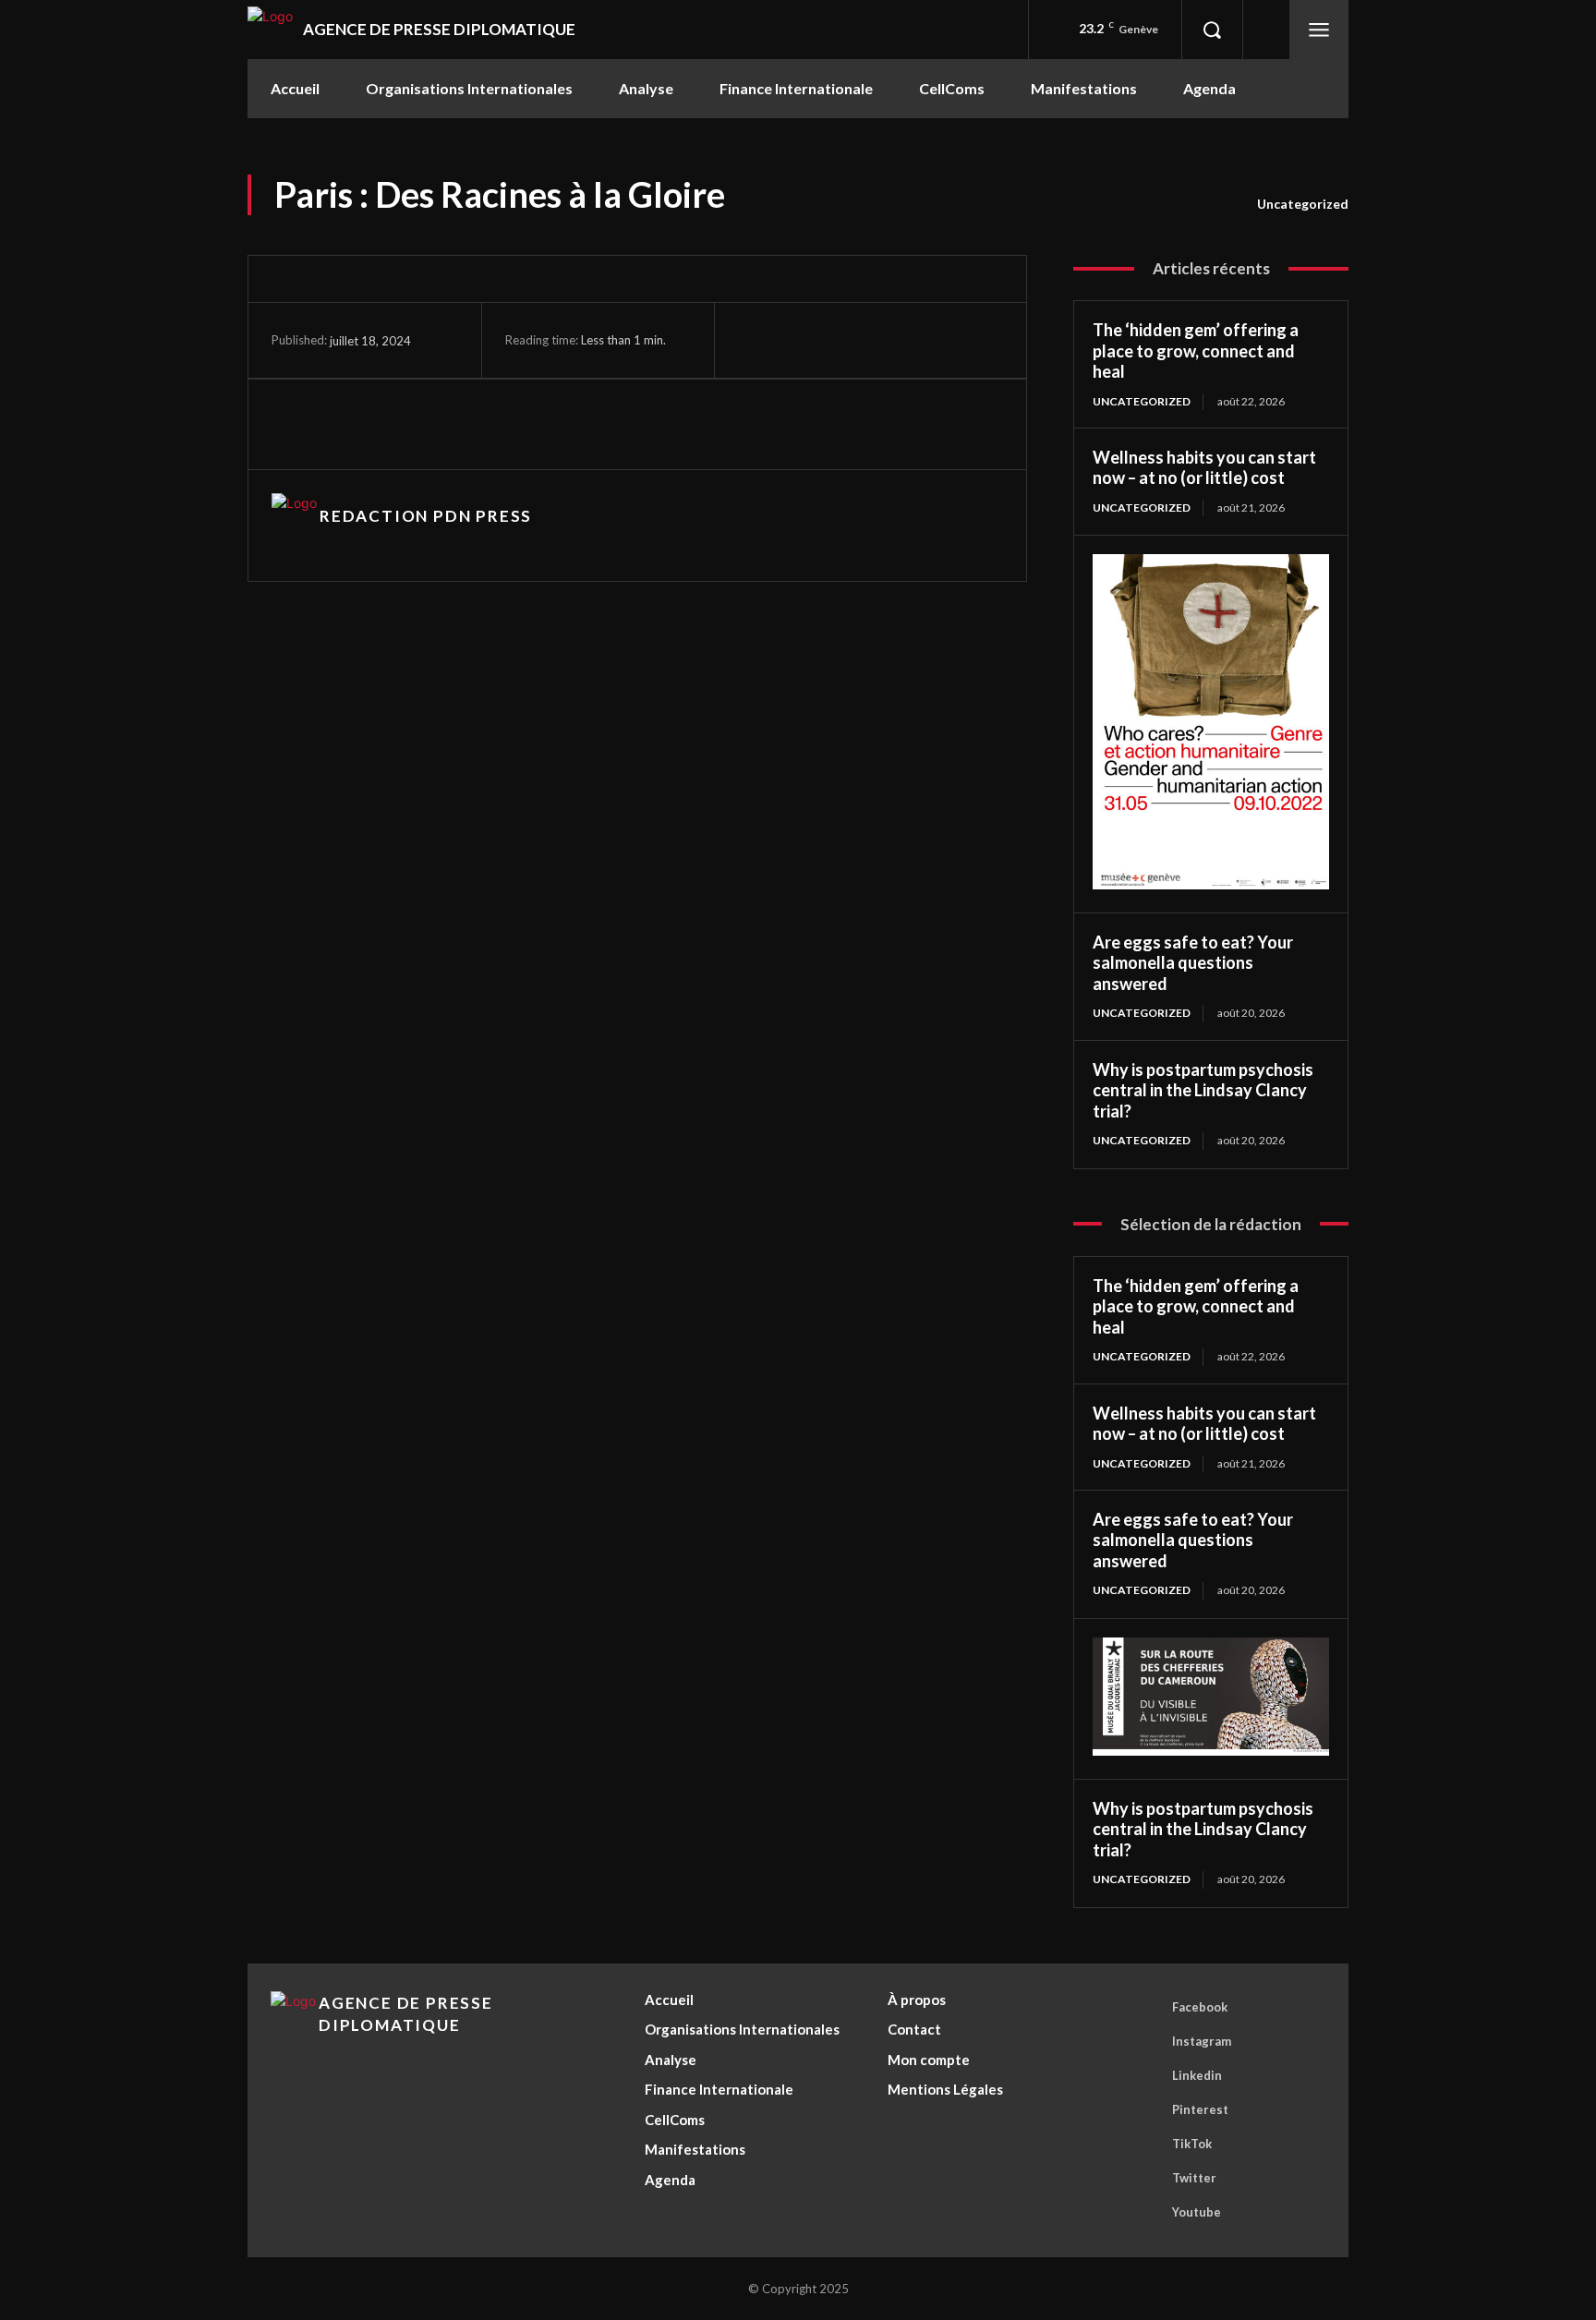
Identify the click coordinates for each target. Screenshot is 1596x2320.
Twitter (1194, 2178)
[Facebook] (814, 343)
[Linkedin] (374, 424)
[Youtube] (988, 343)
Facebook (1200, 2007)
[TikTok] (901, 343)
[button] (1212, 30)
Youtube (1197, 2212)
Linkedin (1197, 2075)
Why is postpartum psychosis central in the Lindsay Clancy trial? (1203, 1090)
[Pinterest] (417, 424)
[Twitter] (944, 343)
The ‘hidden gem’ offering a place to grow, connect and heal (1196, 350)
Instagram (1202, 2041)
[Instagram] (858, 343)
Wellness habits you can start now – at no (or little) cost (1204, 468)
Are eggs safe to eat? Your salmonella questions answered (1193, 963)
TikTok (1192, 2144)
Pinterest (1200, 2109)
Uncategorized (1303, 204)
